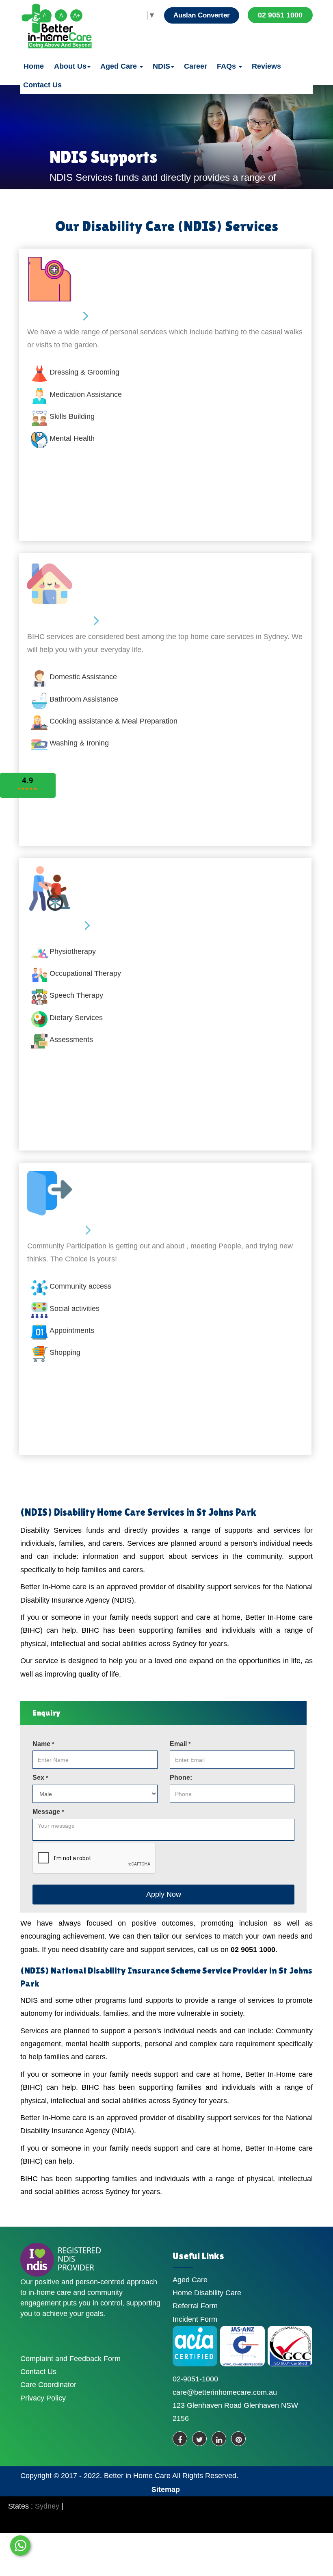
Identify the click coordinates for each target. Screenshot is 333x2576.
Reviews (266, 66)
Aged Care (120, 66)
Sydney (47, 2506)
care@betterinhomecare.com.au (225, 2392)
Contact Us (42, 85)
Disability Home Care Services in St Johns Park (155, 1512)
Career (196, 66)
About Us (70, 66)
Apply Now (164, 1894)
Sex (40, 1778)
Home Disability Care (207, 2293)
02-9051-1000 (195, 2379)
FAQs (227, 66)
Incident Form (195, 2319)
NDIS (161, 66)
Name (43, 1744)
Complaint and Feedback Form (70, 2359)
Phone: (181, 1778)
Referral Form (195, 2306)
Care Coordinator (48, 2385)
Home (34, 66)
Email (180, 1744)
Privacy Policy (43, 2398)
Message (48, 1812)
